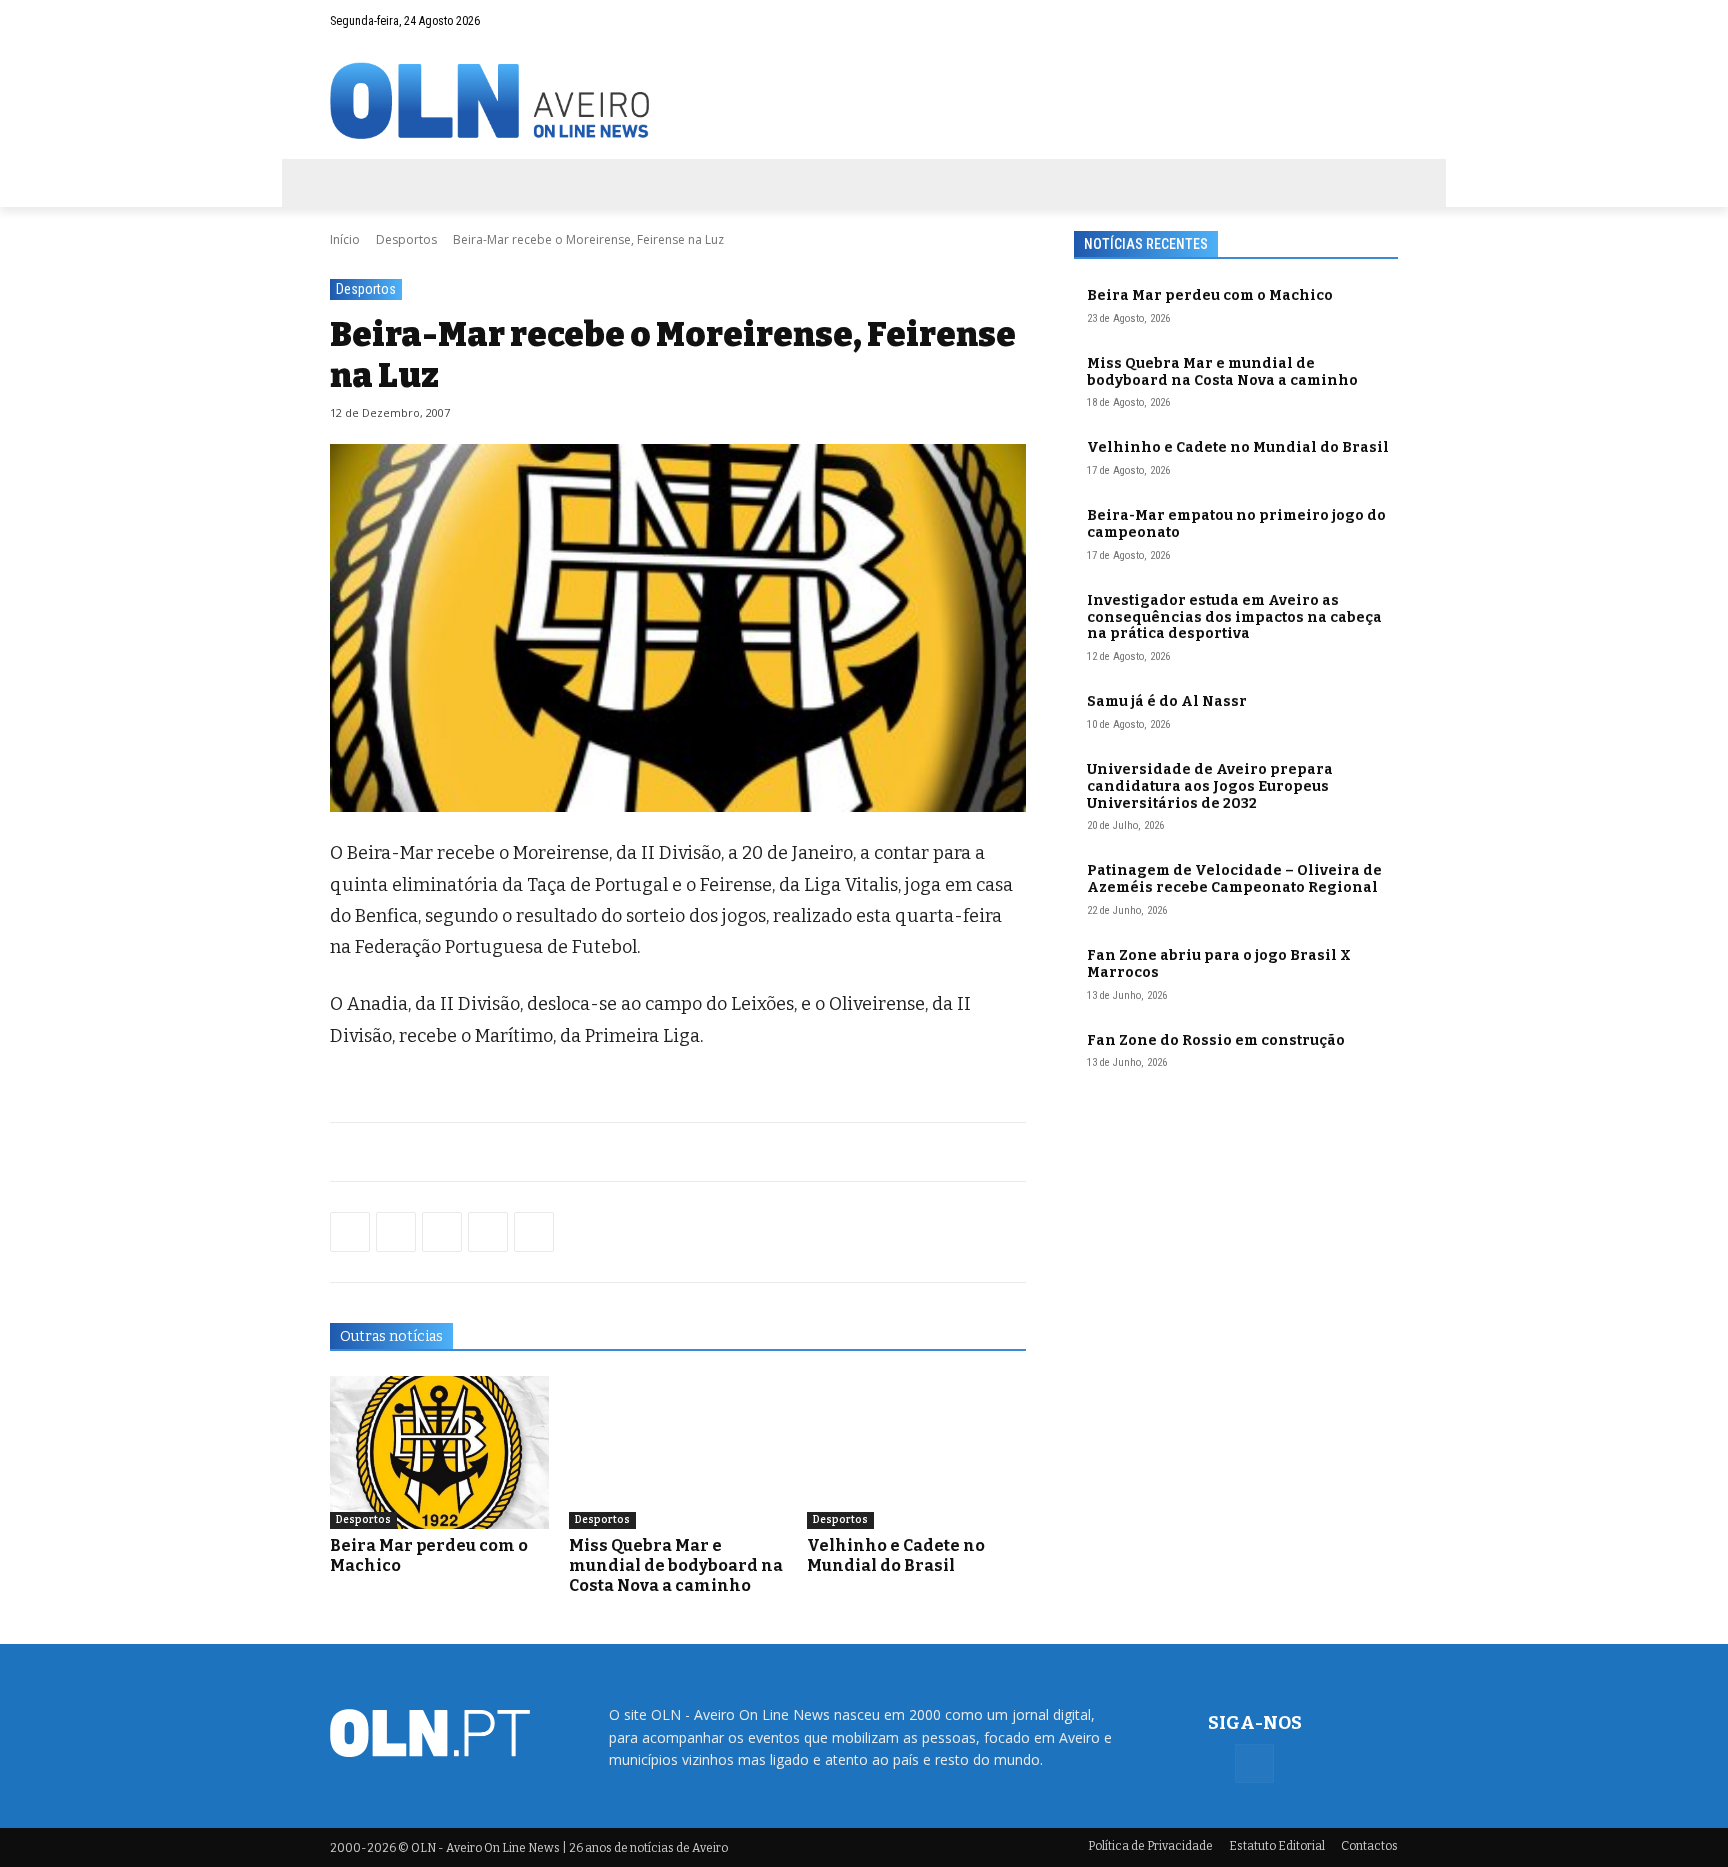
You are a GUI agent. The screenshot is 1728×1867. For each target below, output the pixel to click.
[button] (1344, 21)
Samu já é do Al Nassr (1167, 701)
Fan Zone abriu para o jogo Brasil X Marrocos (1219, 964)
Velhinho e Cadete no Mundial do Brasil (896, 1555)
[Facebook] (1383, 21)
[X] (442, 1232)
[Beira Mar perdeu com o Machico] (439, 1452)
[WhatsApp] (396, 1232)
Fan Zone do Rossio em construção (1216, 1040)
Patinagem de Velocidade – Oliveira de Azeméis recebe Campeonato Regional (1234, 879)
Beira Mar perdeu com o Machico (1210, 295)
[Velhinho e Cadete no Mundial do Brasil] (916, 1452)
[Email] (534, 1232)
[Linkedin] (488, 1232)
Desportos (406, 239)
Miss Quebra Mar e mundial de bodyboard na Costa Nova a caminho (676, 1565)
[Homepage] (864, 100)
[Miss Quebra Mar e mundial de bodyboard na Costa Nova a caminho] (678, 1452)
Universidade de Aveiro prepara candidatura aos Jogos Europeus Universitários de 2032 (1210, 786)
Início (345, 239)
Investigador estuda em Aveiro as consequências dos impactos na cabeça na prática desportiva (1234, 617)
